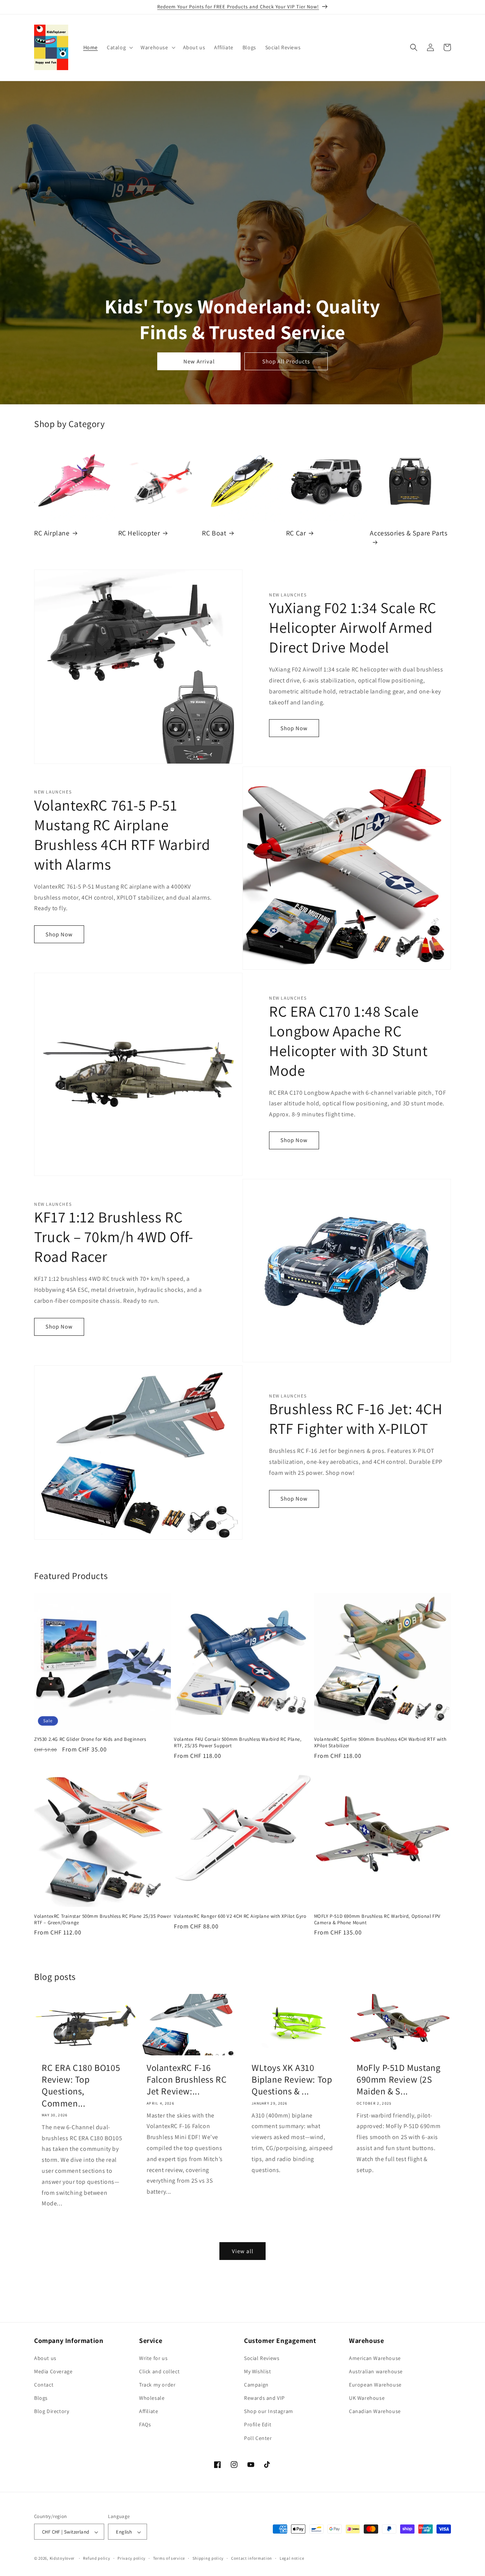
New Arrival (199, 361)
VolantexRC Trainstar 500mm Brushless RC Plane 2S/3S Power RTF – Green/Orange (102, 1919)
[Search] (414, 47)
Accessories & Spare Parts (408, 533)
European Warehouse (375, 2385)
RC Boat (214, 533)
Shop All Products (286, 361)
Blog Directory (52, 2412)
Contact (44, 2385)
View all (243, 2251)
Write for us (153, 2358)
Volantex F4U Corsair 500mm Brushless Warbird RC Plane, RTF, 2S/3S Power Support (238, 1743)
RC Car (296, 533)
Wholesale (152, 2398)
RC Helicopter (139, 533)
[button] (119, 47)
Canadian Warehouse (375, 2412)
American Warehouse (375, 2358)
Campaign (256, 2385)
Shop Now (294, 728)
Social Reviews (262, 2358)
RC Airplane (52, 533)
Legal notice (292, 2558)
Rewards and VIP (264, 2398)
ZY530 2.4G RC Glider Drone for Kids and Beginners (90, 1739)
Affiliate (149, 2412)
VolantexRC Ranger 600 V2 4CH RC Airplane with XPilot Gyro (240, 1916)
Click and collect (159, 2371)
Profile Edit (258, 2425)
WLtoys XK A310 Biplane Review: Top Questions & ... (292, 2079)
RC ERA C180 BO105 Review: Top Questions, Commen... (81, 2085)
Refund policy (96, 2558)
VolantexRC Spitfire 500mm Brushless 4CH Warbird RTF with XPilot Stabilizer (380, 1743)
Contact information (252, 2558)
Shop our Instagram (269, 2412)
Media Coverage (53, 2371)
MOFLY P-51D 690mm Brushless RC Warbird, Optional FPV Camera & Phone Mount (377, 1919)
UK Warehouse (367, 2398)
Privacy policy (131, 2558)
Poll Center (258, 2438)
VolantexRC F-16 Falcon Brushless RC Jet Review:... (187, 2079)
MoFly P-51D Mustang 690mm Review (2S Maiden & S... (398, 2079)
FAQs (145, 2425)
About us (45, 2358)
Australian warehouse (376, 2371)
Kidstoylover (62, 2559)
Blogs (41, 2398)
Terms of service (169, 2558)
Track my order (157, 2385)
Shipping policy (208, 2558)
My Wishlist (258, 2371)
